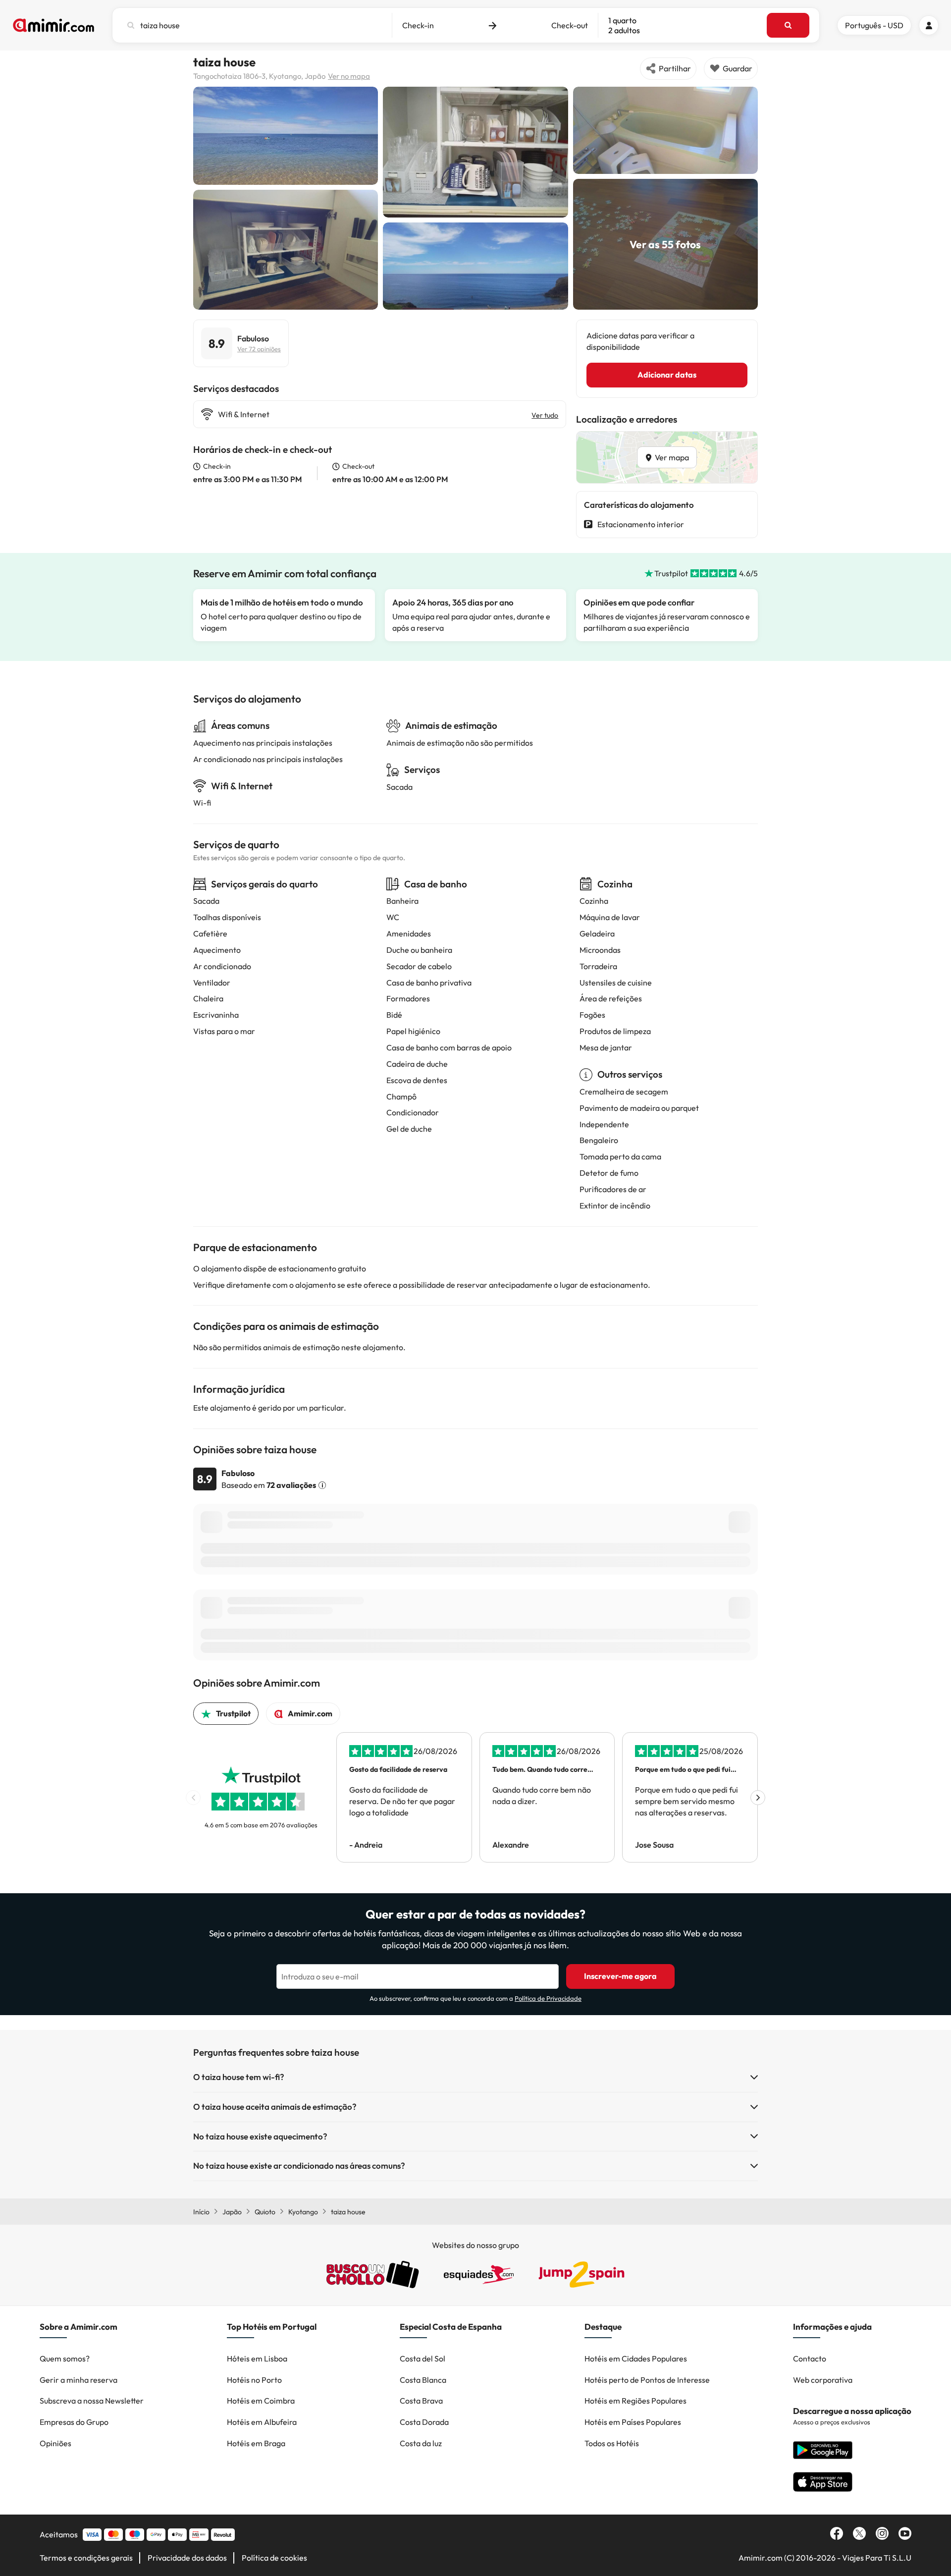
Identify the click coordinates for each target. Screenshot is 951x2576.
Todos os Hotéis (612, 2443)
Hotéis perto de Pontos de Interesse (647, 2380)
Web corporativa (823, 2380)
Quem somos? (65, 2358)
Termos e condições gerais (86, 2558)
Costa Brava (421, 2401)
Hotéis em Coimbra (261, 2401)
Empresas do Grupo (74, 2422)
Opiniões (55, 2443)
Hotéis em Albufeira (262, 2422)
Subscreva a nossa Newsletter (92, 2401)
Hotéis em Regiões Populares (635, 2401)
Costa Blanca (423, 2380)
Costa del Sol (423, 2358)
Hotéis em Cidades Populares (636, 2358)
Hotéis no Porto (254, 2380)
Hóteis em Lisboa (257, 2358)
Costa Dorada (424, 2422)
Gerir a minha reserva (79, 2380)
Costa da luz (421, 2443)
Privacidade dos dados (187, 2558)
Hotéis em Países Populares (633, 2422)
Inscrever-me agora (620, 1976)
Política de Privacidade (548, 1998)
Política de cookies (274, 2558)
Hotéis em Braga (256, 2443)
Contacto (810, 2358)
